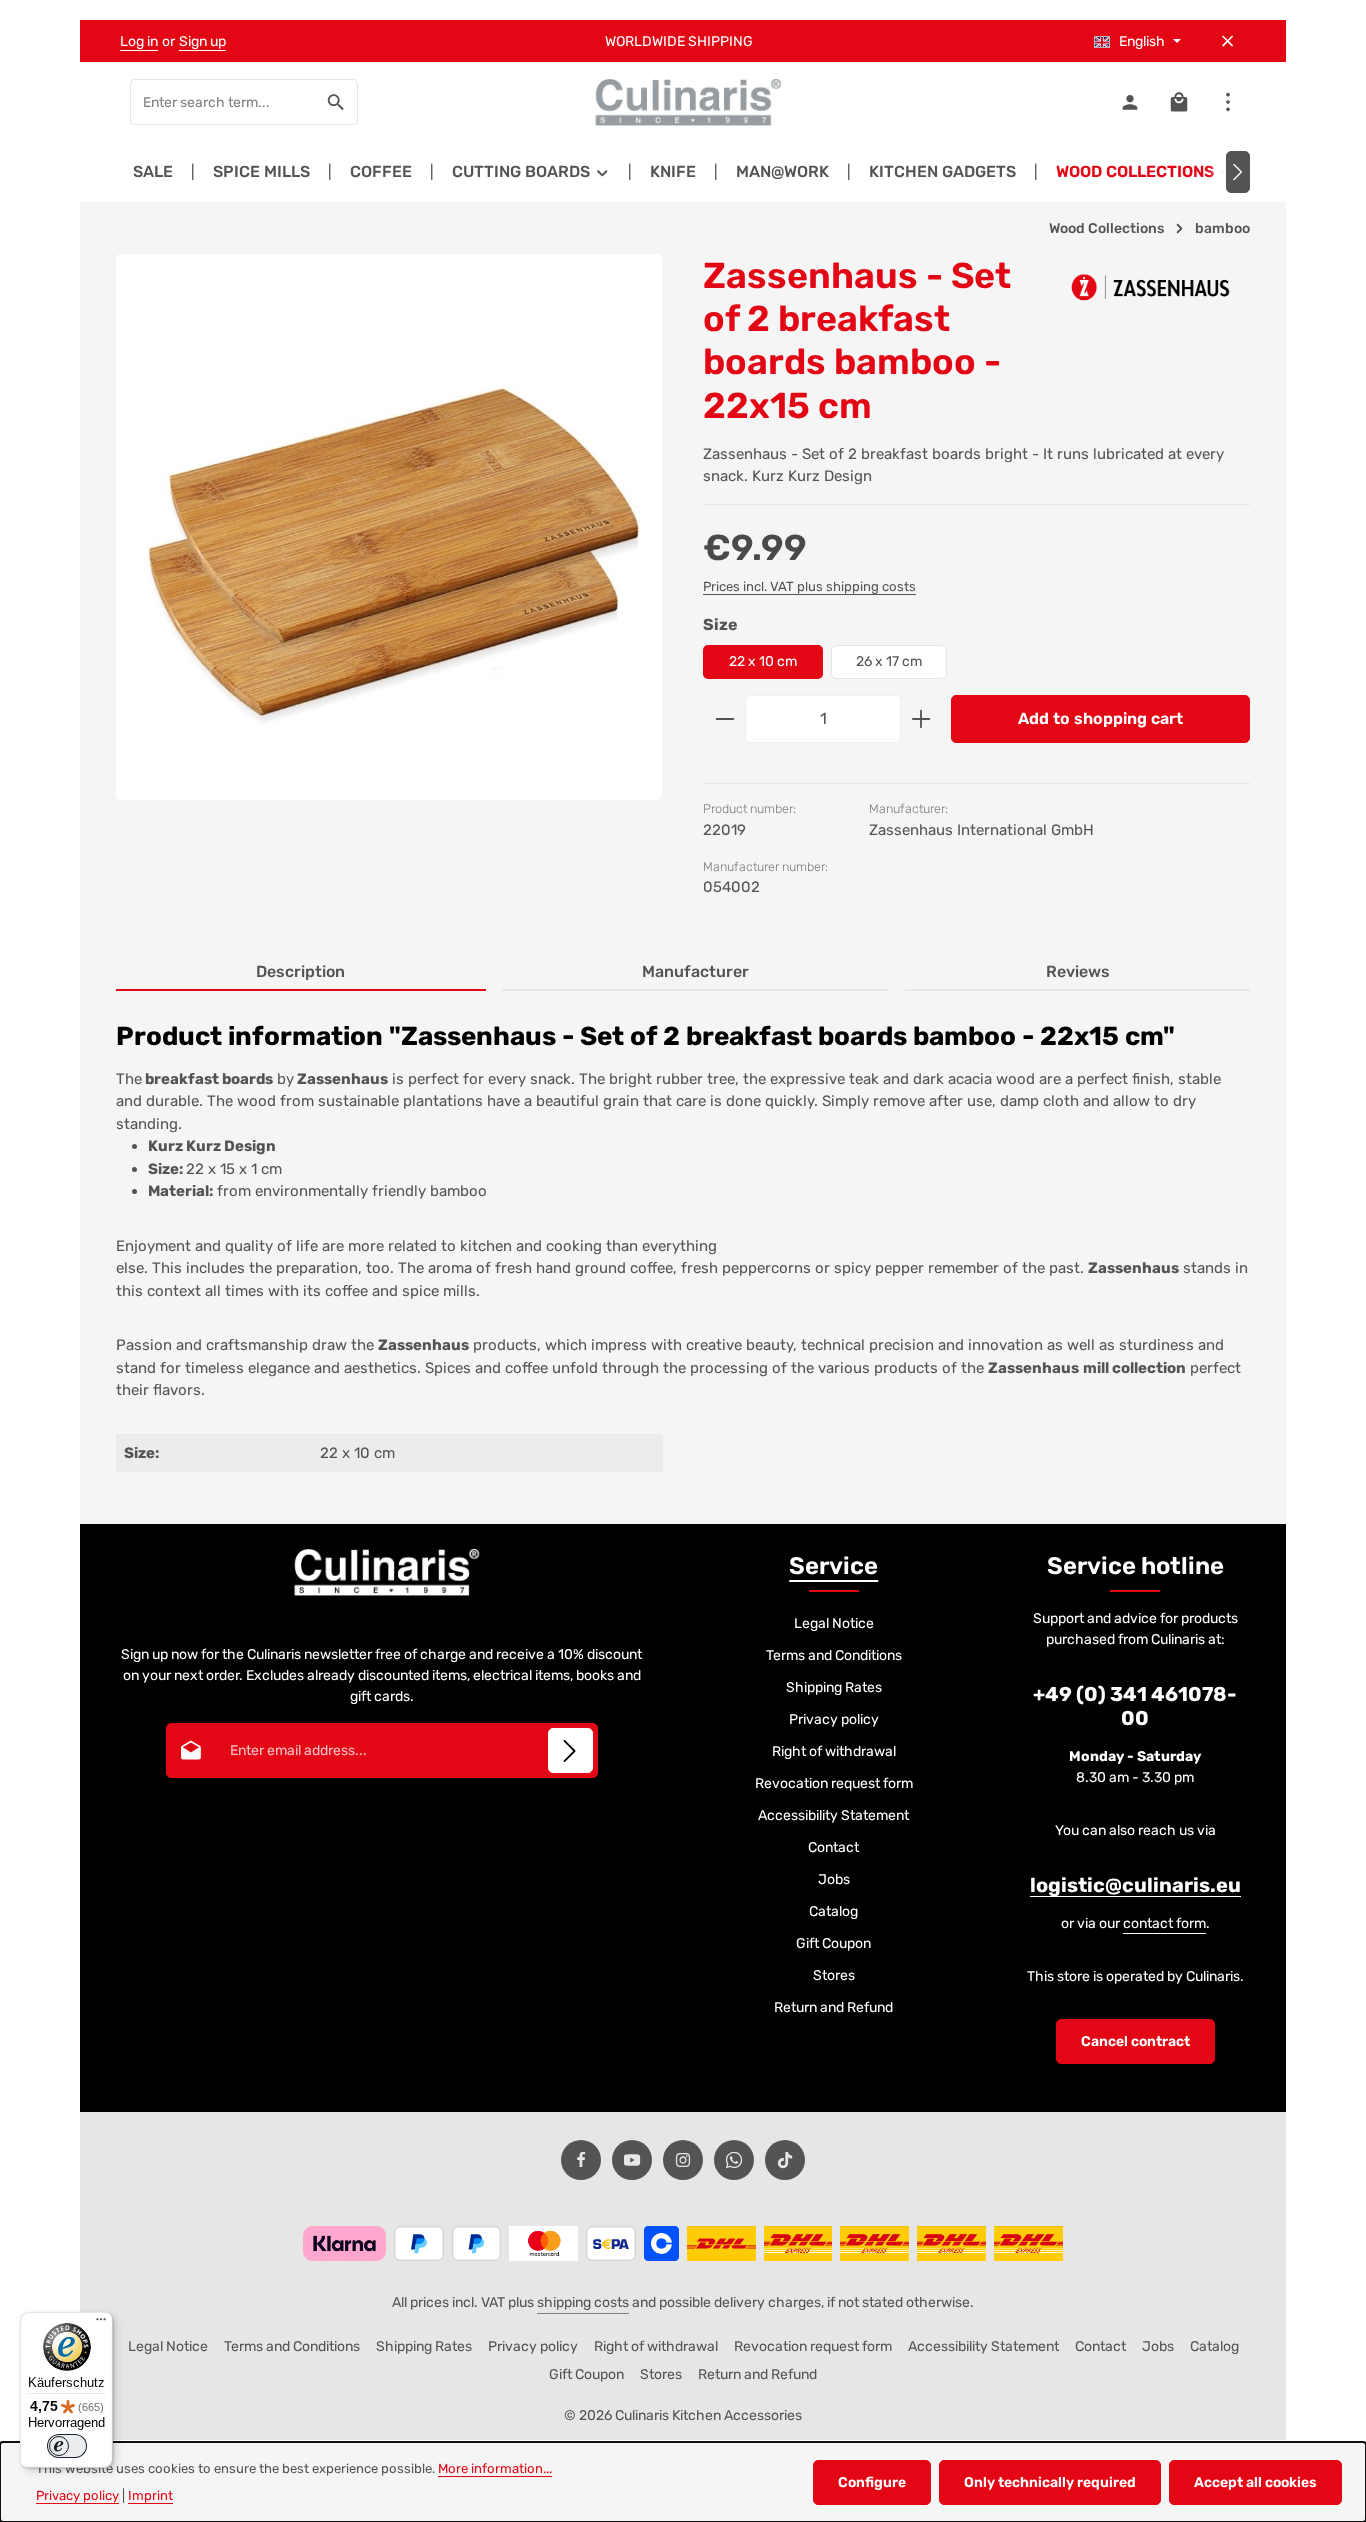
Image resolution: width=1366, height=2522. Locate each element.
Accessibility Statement (833, 1815)
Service (833, 1566)
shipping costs (583, 2302)
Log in (139, 41)
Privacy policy (834, 1719)
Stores (834, 1975)
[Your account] (1129, 102)
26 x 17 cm (889, 661)
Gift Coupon (833, 1943)
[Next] (1238, 172)
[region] (389, 544)
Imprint (150, 2495)
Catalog (833, 1911)
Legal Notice (834, 1623)
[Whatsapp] (734, 2160)
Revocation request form (834, 1783)
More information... (495, 2468)
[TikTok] (785, 2160)
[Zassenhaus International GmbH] (1150, 286)
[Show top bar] (1227, 102)
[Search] (336, 102)
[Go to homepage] (683, 102)
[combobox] (223, 102)
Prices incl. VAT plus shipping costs (809, 586)
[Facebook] (581, 2160)
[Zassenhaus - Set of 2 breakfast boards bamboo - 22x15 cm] (389, 527)
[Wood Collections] (1145, 172)
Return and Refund (833, 2007)
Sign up (202, 41)
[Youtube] (632, 2160)
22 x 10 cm (763, 661)
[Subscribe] (570, 1750)
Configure (872, 2482)
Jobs (834, 1879)
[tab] (301, 973)
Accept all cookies (1255, 2482)
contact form (1164, 1923)
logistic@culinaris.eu (1135, 1885)
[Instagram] (683, 2160)
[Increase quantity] (921, 719)
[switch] (67, 2446)
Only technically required (1050, 2482)
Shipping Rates (834, 1687)
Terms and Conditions (834, 1655)
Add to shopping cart (1100, 718)
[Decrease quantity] (724, 719)
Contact (833, 1847)
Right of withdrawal (834, 1751)
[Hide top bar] (1227, 41)
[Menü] (101, 2324)
